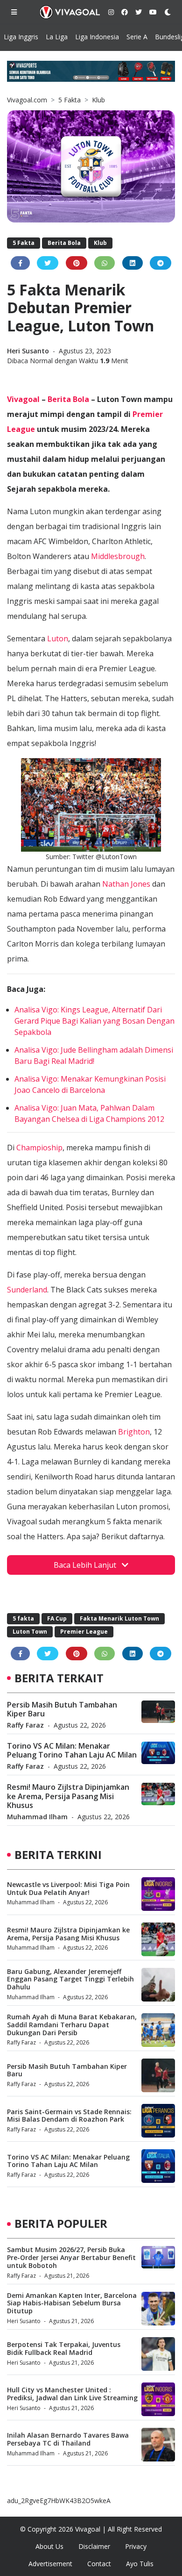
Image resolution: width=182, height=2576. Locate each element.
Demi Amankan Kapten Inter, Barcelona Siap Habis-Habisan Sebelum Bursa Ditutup (72, 2303)
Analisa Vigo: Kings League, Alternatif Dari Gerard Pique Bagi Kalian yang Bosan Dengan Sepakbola (94, 1021)
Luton (58, 639)
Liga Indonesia (97, 37)
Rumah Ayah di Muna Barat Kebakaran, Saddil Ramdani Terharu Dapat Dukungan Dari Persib (72, 2025)
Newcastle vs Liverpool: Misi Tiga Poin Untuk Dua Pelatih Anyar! (68, 1888)
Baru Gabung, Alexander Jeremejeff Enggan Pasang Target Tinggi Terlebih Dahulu (70, 1979)
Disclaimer (94, 2546)
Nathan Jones (126, 884)
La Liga (57, 37)
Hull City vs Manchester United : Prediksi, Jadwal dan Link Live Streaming (72, 2394)
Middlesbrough (118, 556)
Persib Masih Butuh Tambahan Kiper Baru (62, 1709)
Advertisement (50, 2564)
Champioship (39, 1148)
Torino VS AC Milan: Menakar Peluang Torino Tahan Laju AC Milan (72, 1750)
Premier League (84, 1632)
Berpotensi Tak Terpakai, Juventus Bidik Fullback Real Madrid (64, 2348)
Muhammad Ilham (37, 1817)
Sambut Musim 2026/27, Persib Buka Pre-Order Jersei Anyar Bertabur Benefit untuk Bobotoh (71, 2257)
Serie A (137, 37)
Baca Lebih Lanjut (86, 1565)
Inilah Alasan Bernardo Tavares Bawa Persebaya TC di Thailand (68, 2439)
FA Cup (57, 1618)
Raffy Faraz (25, 1725)
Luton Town (30, 1632)
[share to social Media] (20, 263)
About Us (49, 2546)
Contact (99, 2564)
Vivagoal (23, 399)
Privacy (136, 2546)
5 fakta (23, 1618)
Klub (98, 100)
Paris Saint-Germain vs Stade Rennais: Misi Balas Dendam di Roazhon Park (69, 2116)
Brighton (134, 1432)
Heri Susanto (29, 351)
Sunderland (27, 1290)
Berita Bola (64, 243)
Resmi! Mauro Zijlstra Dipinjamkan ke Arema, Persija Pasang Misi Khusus (68, 1796)
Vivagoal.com (27, 100)
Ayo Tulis (140, 2564)
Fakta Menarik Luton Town (119, 1618)
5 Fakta (70, 100)
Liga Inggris (21, 37)
